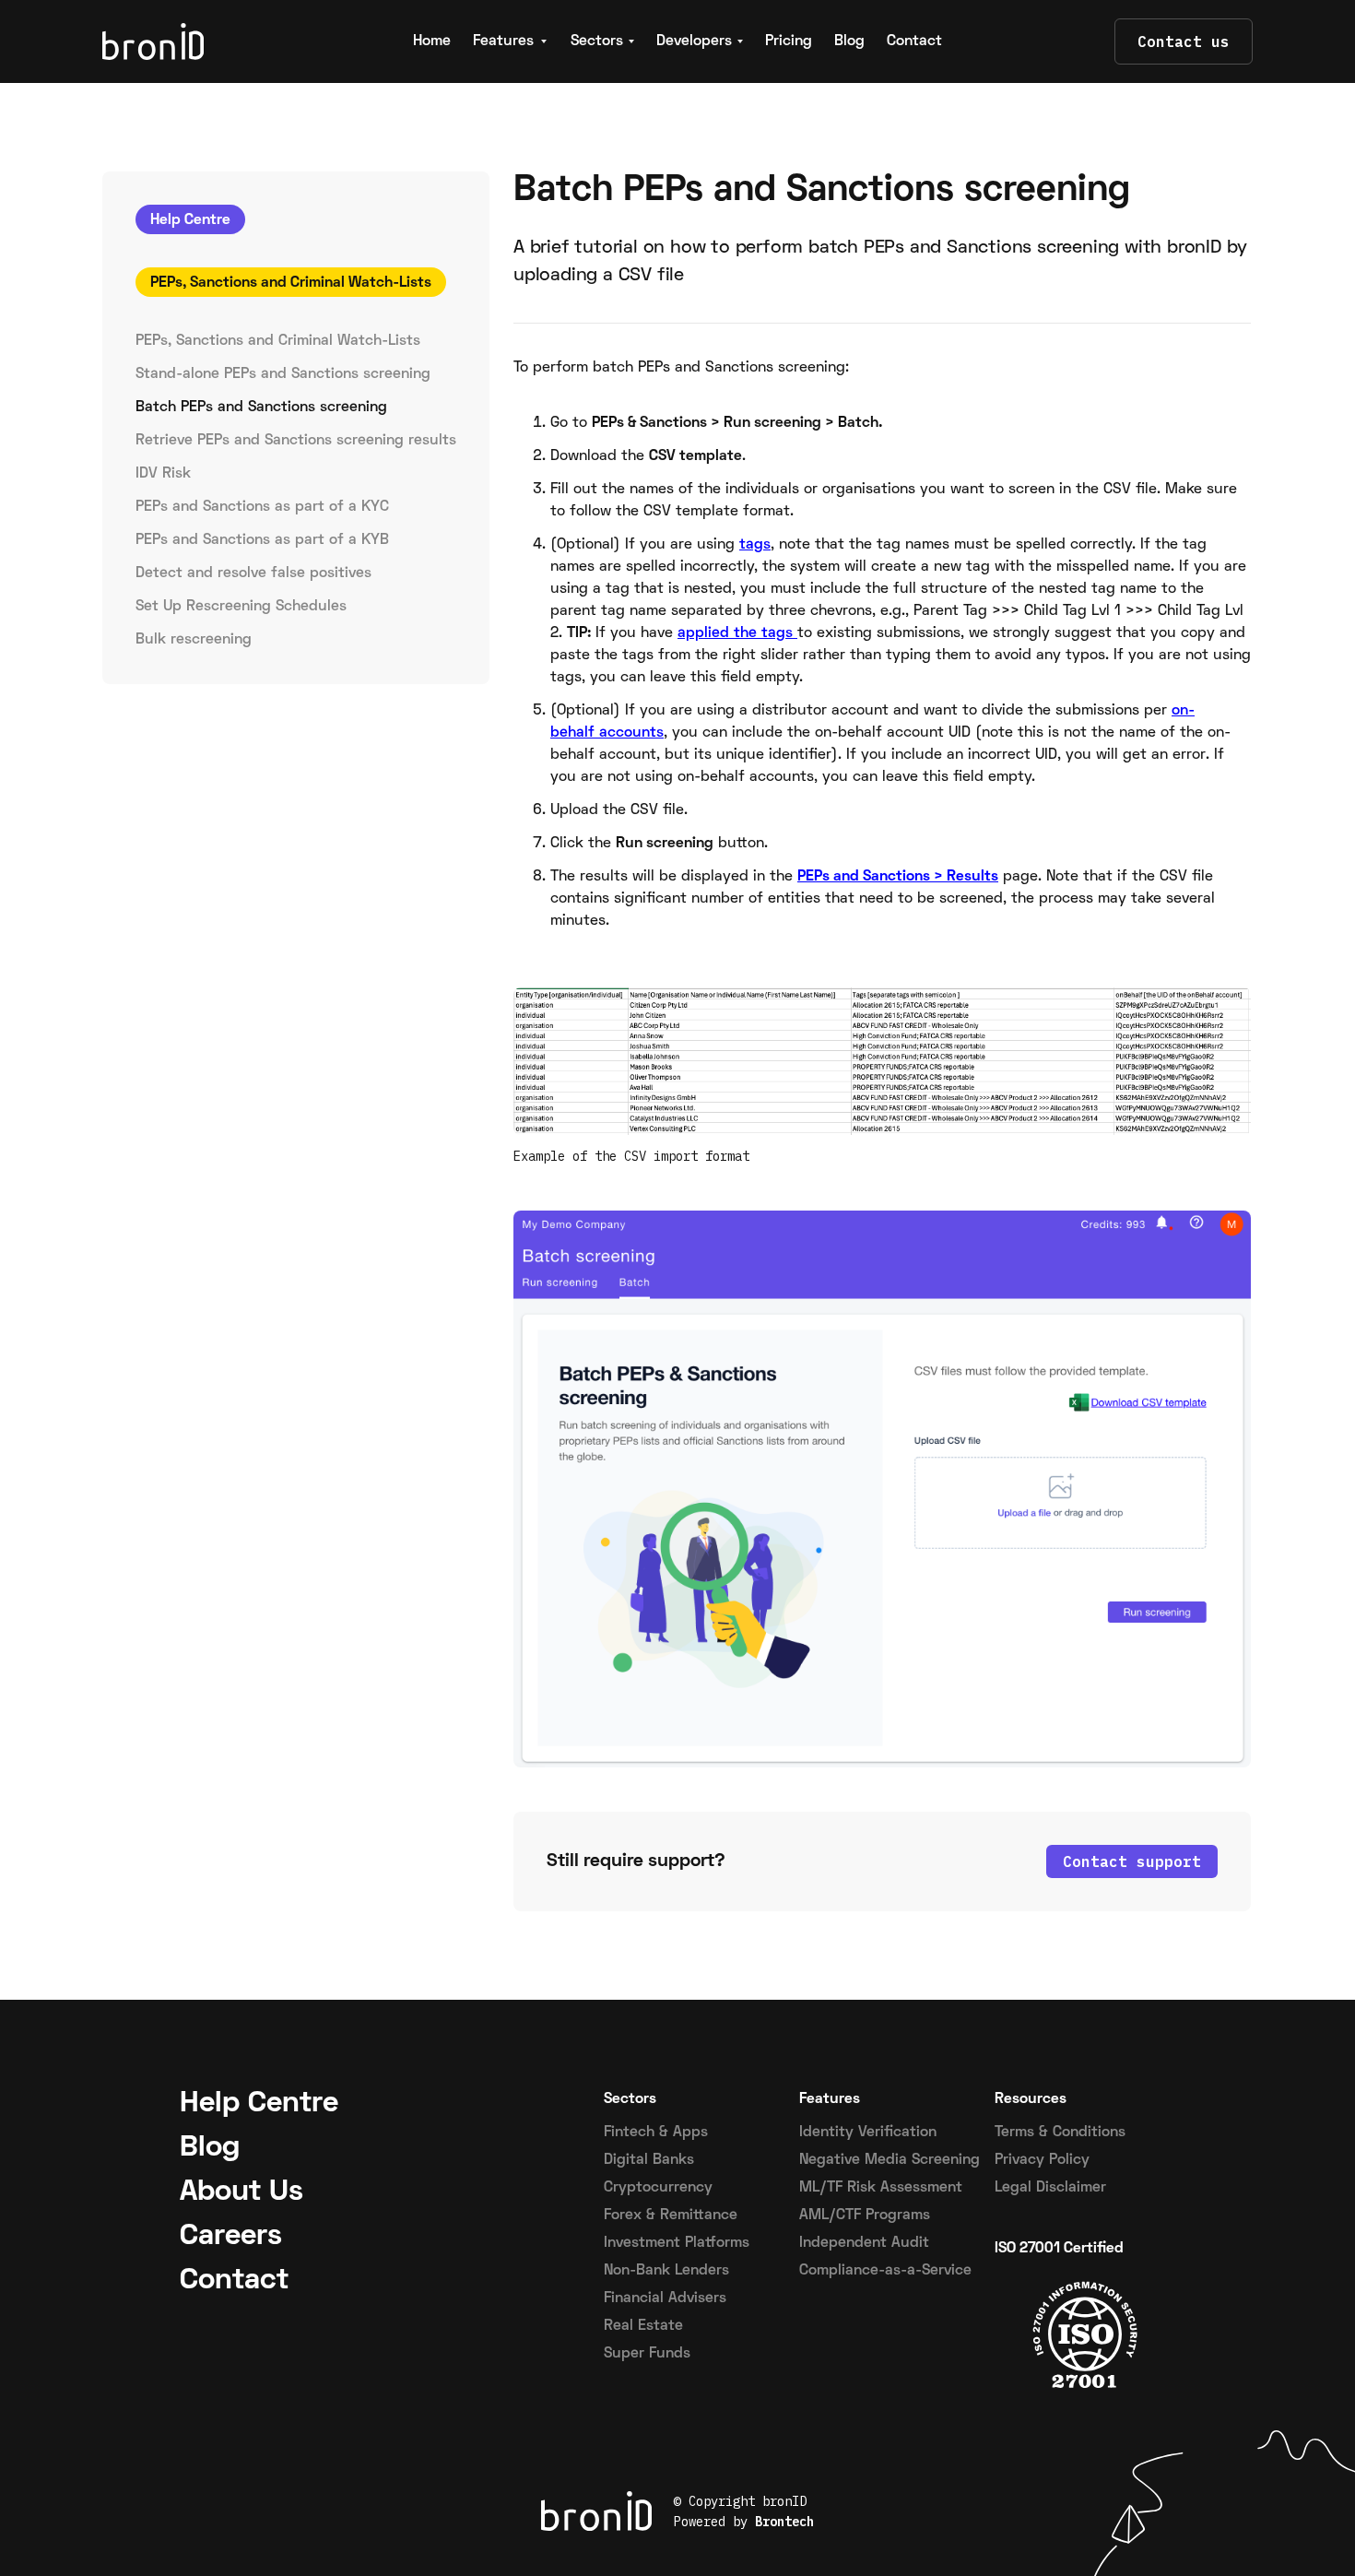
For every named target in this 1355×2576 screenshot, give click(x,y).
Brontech (784, 2522)
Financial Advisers (665, 2298)
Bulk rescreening (194, 640)
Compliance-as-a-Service (885, 2271)
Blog (849, 41)
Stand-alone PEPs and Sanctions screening (283, 374)
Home (432, 41)
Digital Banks (649, 2160)
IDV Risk (163, 474)
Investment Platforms (677, 2243)
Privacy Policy (1042, 2160)
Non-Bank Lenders (666, 2271)
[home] (214, 41)
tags (755, 545)
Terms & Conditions (1060, 2133)
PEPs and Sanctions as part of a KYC (262, 507)
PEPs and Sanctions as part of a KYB (262, 540)
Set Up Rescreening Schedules (241, 607)
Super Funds (647, 2354)
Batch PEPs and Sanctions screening (261, 408)
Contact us (1184, 41)
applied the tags (737, 633)
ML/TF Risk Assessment (881, 2188)
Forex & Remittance (671, 2216)
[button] (511, 41)
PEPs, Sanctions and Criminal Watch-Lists (278, 341)
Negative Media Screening (890, 2160)
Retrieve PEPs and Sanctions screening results (296, 441)
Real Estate (643, 2326)
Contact (914, 41)
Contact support (1132, 1861)
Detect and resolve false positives (253, 573)
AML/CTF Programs (865, 2216)
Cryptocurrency (658, 2188)
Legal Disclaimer (1050, 2188)
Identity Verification (868, 2133)
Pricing (789, 41)
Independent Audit (864, 2243)
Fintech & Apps (656, 2133)
